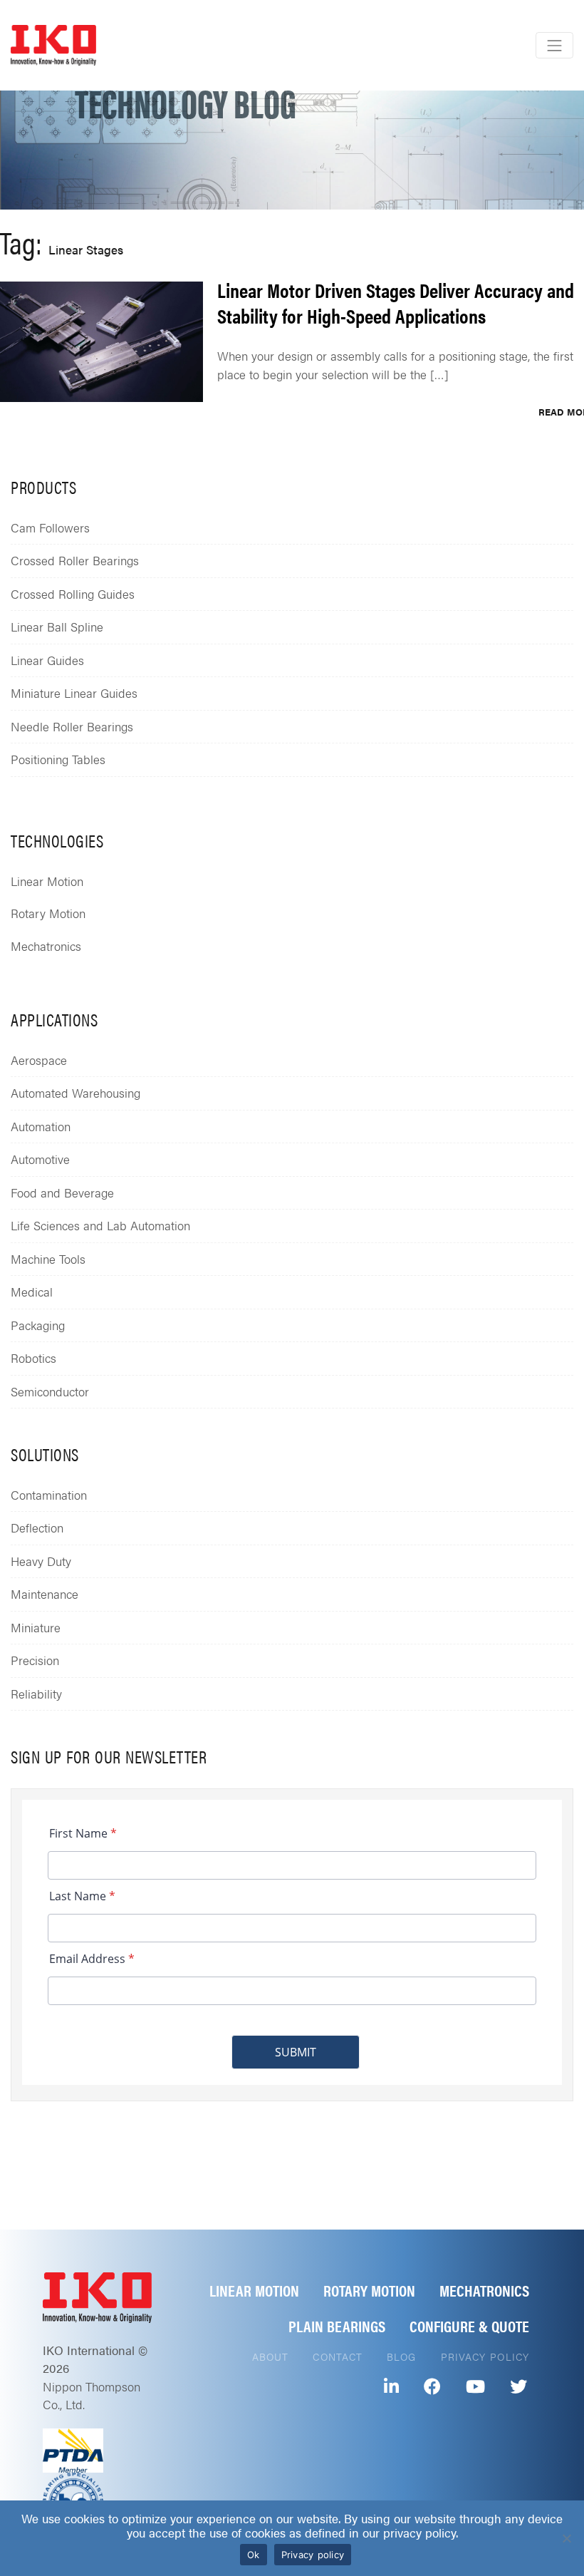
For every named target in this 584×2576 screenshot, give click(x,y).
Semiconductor (50, 1391)
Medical (32, 1292)
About (271, 2356)
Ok (254, 2555)
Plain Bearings (337, 2325)
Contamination (49, 1495)
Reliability (36, 1694)
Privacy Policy (485, 2356)
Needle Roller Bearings (72, 726)
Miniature (36, 1627)
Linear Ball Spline (57, 627)
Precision (35, 1660)
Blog (401, 2356)
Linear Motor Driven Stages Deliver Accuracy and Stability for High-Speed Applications (396, 302)
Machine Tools (48, 1259)
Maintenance (45, 1594)
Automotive (40, 1159)
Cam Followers (50, 527)
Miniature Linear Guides (74, 693)
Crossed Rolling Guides (73, 594)
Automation (41, 1126)
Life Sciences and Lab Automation (100, 1225)
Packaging (38, 1325)
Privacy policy (313, 2555)
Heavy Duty (41, 1561)
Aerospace (39, 1060)
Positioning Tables (58, 759)
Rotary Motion (48, 913)
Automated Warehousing (75, 1093)
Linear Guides (47, 660)
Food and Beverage (62, 1192)
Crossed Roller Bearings (75, 560)
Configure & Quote (469, 2325)
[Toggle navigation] (554, 45)
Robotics (33, 1358)
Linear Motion (47, 881)
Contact (338, 2356)
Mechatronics (46, 946)
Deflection (37, 1527)
